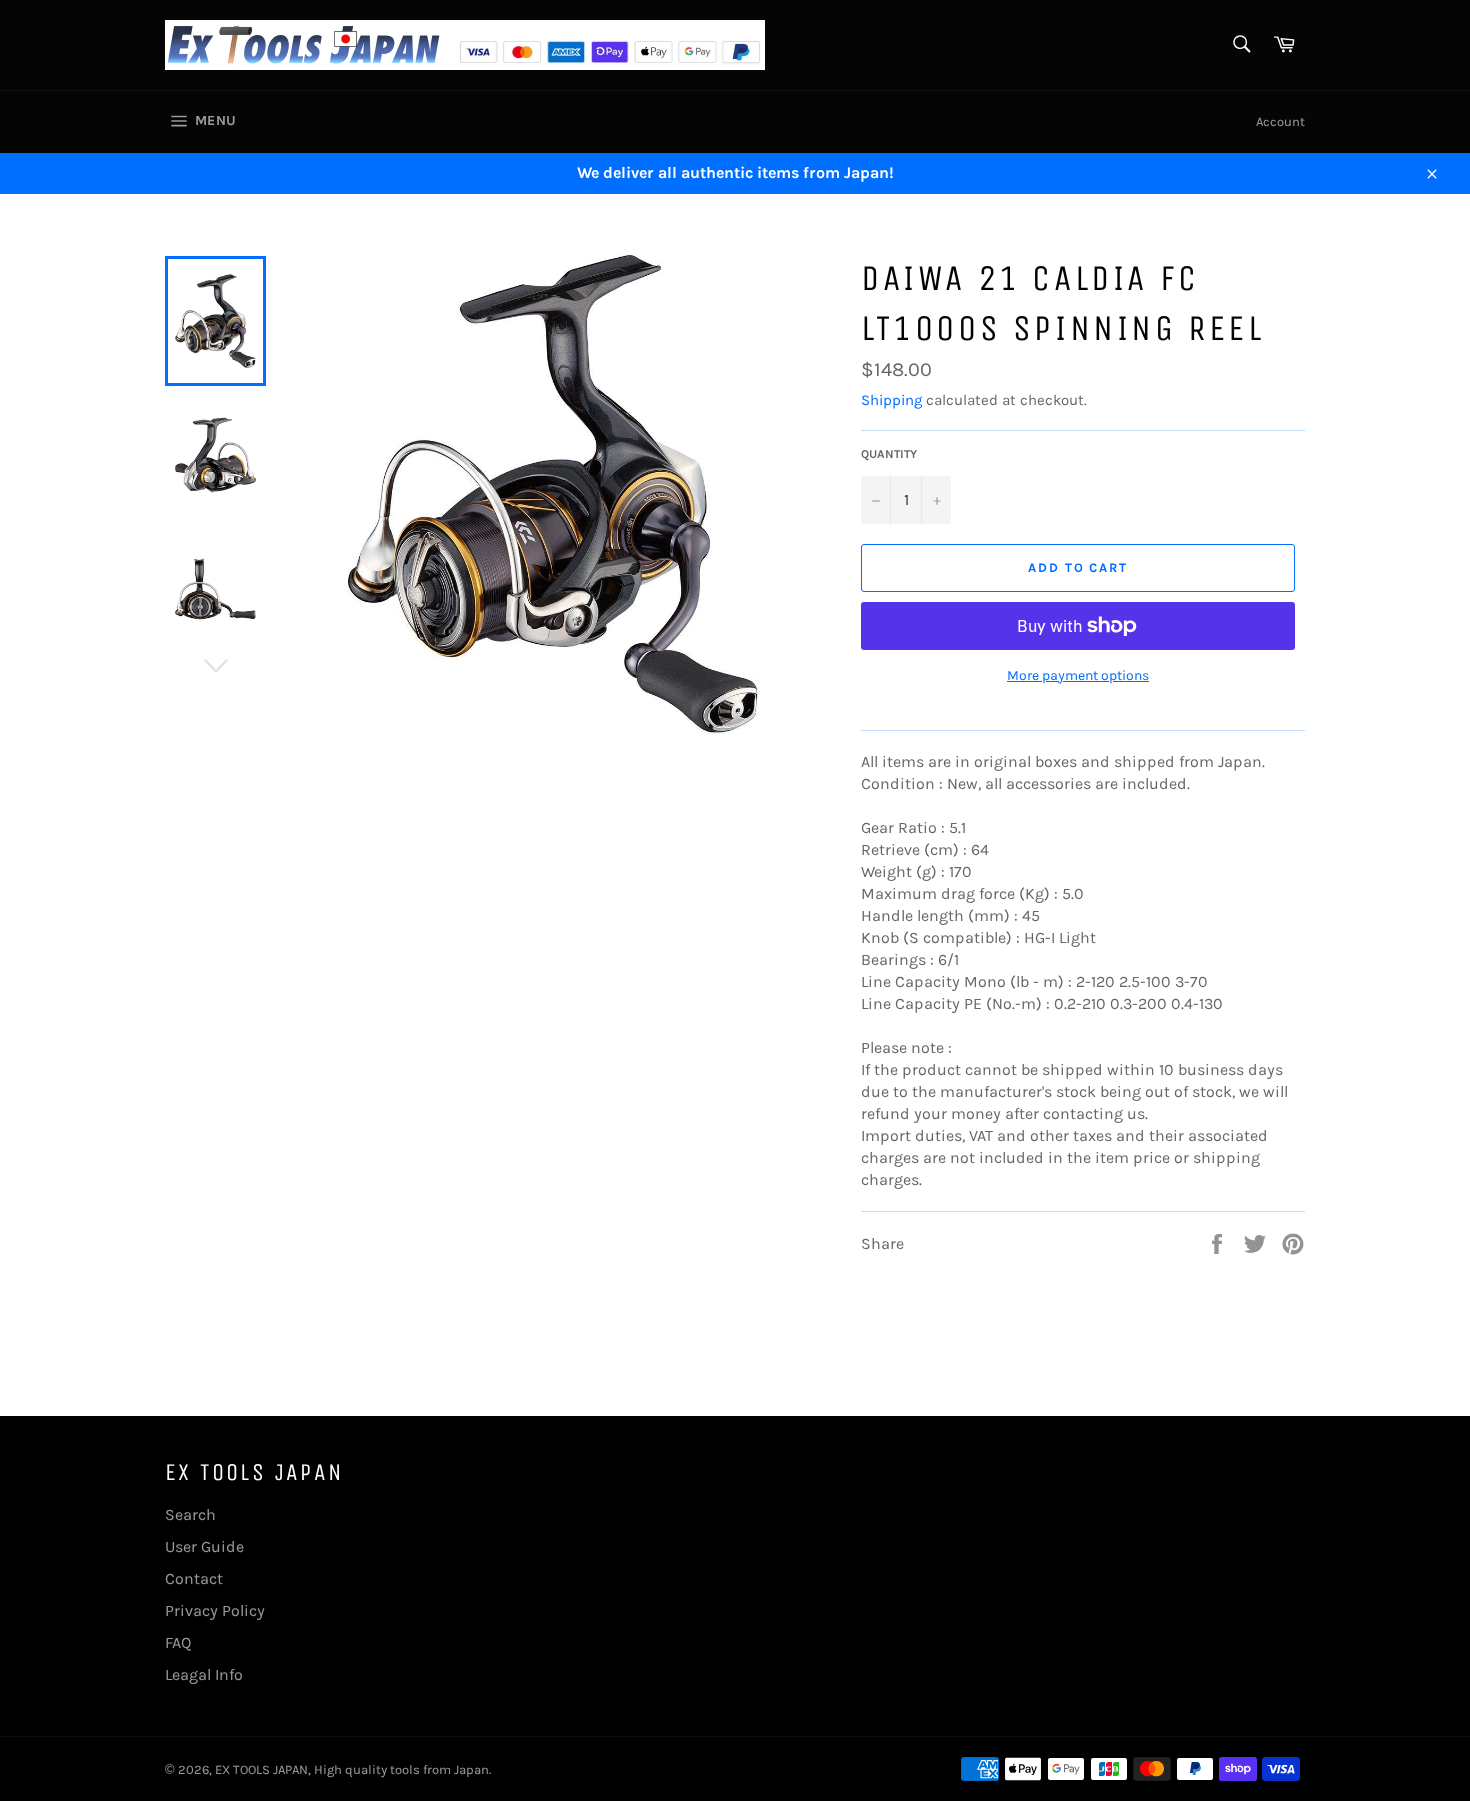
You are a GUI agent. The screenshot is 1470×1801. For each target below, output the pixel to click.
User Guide (204, 1546)
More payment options (1078, 675)
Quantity (889, 454)
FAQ (178, 1642)
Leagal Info (204, 1674)
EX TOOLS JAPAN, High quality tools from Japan (352, 1769)
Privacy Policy (215, 1610)
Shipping (891, 400)
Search (190, 1514)
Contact (194, 1578)
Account (1280, 121)
